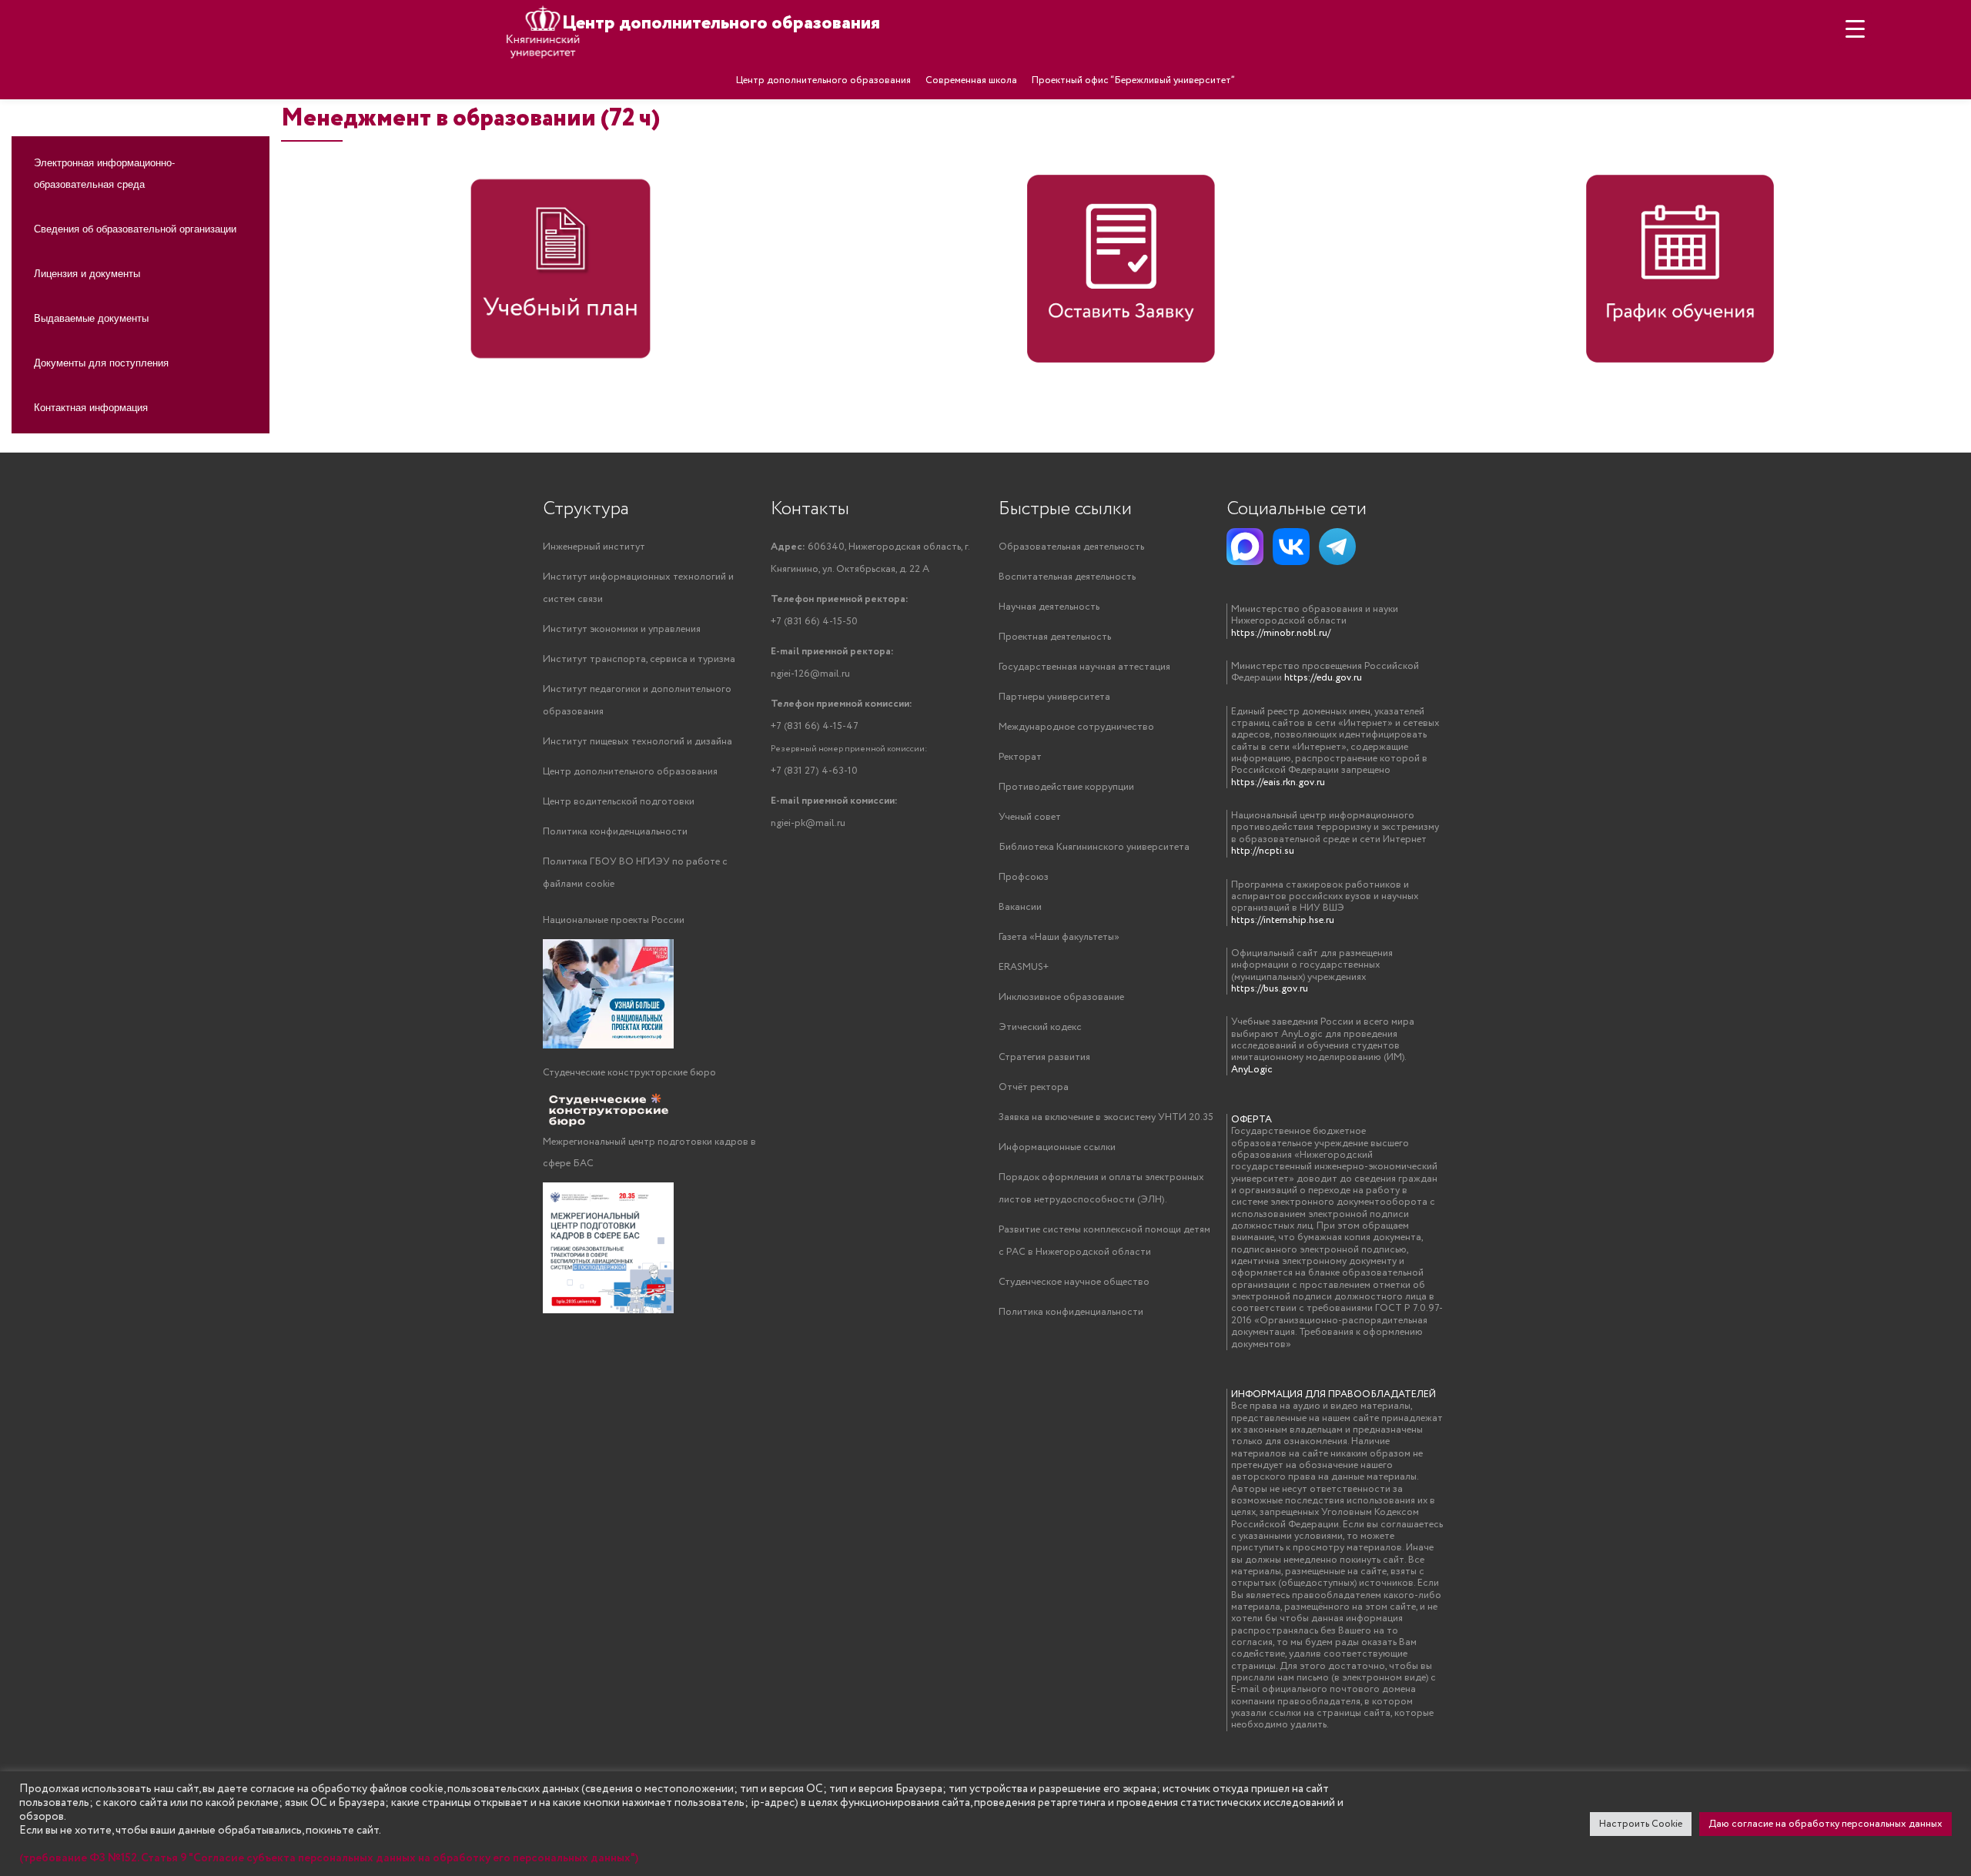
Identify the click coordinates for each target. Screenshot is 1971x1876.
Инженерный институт (594, 547)
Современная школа (971, 80)
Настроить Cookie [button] (1641, 1824)
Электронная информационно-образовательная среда (104, 173)
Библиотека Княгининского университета (1094, 847)
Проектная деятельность (1055, 637)
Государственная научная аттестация (1084, 667)
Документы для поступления (101, 362)
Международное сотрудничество (1076, 727)
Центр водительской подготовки (619, 802)
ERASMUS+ (1024, 967)
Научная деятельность (1049, 607)
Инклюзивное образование (1061, 997)
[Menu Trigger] (1855, 29)
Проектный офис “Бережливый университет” (1133, 80)
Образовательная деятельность (1071, 547)
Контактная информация (91, 407)
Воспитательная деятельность (1067, 577)
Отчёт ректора (1034, 1087)
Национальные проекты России (614, 920)
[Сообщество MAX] (1245, 547)
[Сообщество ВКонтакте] (1291, 547)
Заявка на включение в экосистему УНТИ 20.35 (1106, 1117)
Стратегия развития (1044, 1057)
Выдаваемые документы (91, 318)
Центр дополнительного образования (823, 80)
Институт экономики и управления (622, 629)
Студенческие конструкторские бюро (629, 1073)
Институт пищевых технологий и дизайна (637, 742)
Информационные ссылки (1057, 1147)
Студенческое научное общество (1074, 1282)
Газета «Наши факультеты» (1059, 937)
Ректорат (1020, 757)
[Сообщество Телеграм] (1337, 547)
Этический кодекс (1040, 1027)
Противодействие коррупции (1066, 787)
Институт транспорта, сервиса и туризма (639, 659)
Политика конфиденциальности (615, 832)
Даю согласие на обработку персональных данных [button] (1825, 1824)
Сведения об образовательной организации (135, 228)
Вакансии (1020, 907)
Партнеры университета (1054, 697)
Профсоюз (1024, 877)
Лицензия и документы (87, 273)
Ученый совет (1030, 817)
